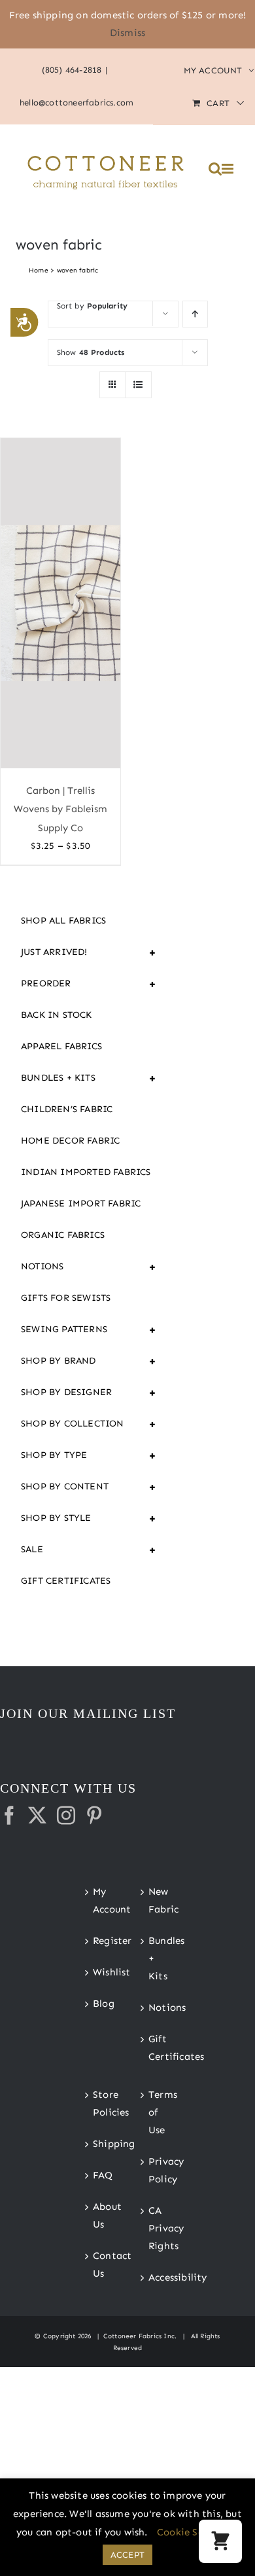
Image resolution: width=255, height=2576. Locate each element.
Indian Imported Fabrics (86, 1172)
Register (100, 1941)
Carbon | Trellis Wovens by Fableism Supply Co (60, 809)
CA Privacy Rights (156, 2228)
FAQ (100, 2175)
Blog (100, 2004)
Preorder (89, 984)
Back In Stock (57, 1015)
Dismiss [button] (127, 33)
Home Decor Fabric (70, 1141)
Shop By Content (89, 1487)
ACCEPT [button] (127, 2555)
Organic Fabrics (63, 1235)
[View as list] (138, 385)
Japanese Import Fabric (81, 1204)
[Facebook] (9, 1816)
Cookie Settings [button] (195, 2532)
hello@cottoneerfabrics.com (76, 103)
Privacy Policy (156, 2170)
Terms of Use (156, 2112)
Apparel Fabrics (61, 1046)
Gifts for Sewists (66, 1298)
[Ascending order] (195, 314)
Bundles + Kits (89, 1078)
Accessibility (156, 2277)
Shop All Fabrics (63, 921)
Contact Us (100, 2265)
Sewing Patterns (89, 1330)
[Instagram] (66, 1816)
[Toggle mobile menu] (229, 169)
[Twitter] (37, 1816)
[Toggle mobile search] (215, 169)
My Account (100, 1900)
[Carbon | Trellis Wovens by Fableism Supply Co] (60, 603)
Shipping (100, 2144)
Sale (89, 1550)
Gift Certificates (66, 1581)
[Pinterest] (94, 1816)
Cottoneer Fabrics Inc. (140, 2336)
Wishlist (100, 1972)
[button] (220, 2541)
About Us (100, 2215)
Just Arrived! (89, 952)
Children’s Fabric (67, 1109)
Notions (89, 1267)
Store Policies (100, 2103)
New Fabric (156, 1900)
